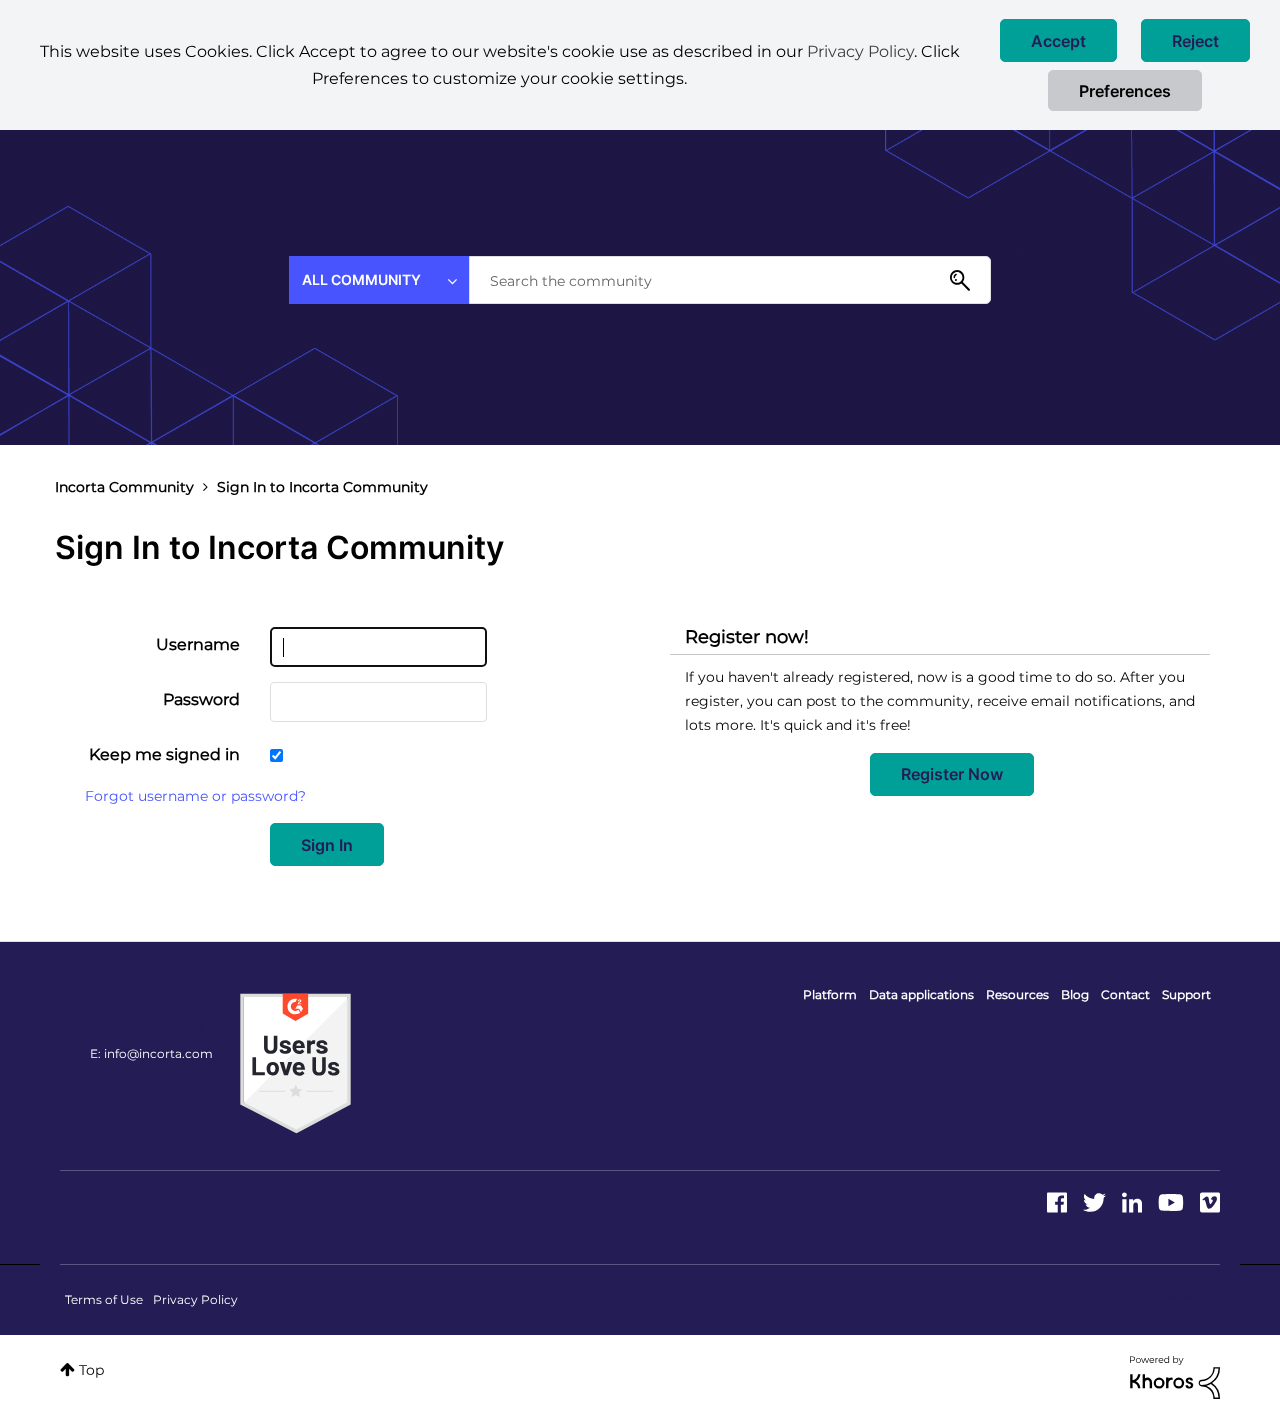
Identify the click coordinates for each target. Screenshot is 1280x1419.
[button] (1058, 40)
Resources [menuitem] (1017, 994)
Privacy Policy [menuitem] (195, 1299)
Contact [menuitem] (1125, 994)
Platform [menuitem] (830, 994)
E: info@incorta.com (151, 1053)
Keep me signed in (164, 754)
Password (201, 699)
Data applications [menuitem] (921, 994)
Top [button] (91, 1370)
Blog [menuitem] (1075, 994)
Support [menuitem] (1186, 994)
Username (198, 644)
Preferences (1125, 91)
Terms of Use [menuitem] (104, 1299)
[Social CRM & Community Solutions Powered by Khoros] (1175, 1376)
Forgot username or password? (195, 796)
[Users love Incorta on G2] (295, 1062)
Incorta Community (124, 487)
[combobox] (730, 280)
